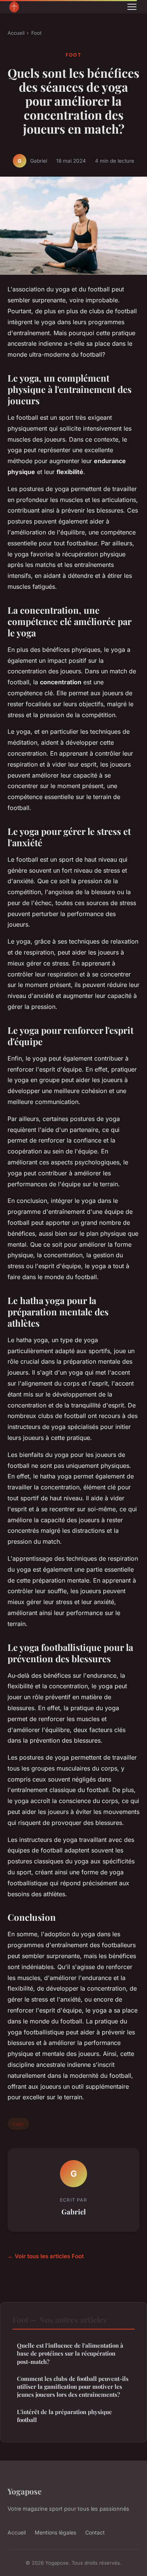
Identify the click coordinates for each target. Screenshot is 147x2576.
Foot (36, 33)
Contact (95, 2532)
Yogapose (24, 2491)
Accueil (16, 33)
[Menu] (132, 7)
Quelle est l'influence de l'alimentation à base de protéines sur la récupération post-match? (70, 2354)
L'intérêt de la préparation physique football (64, 2416)
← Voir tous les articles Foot (46, 2256)
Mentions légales (55, 2532)
